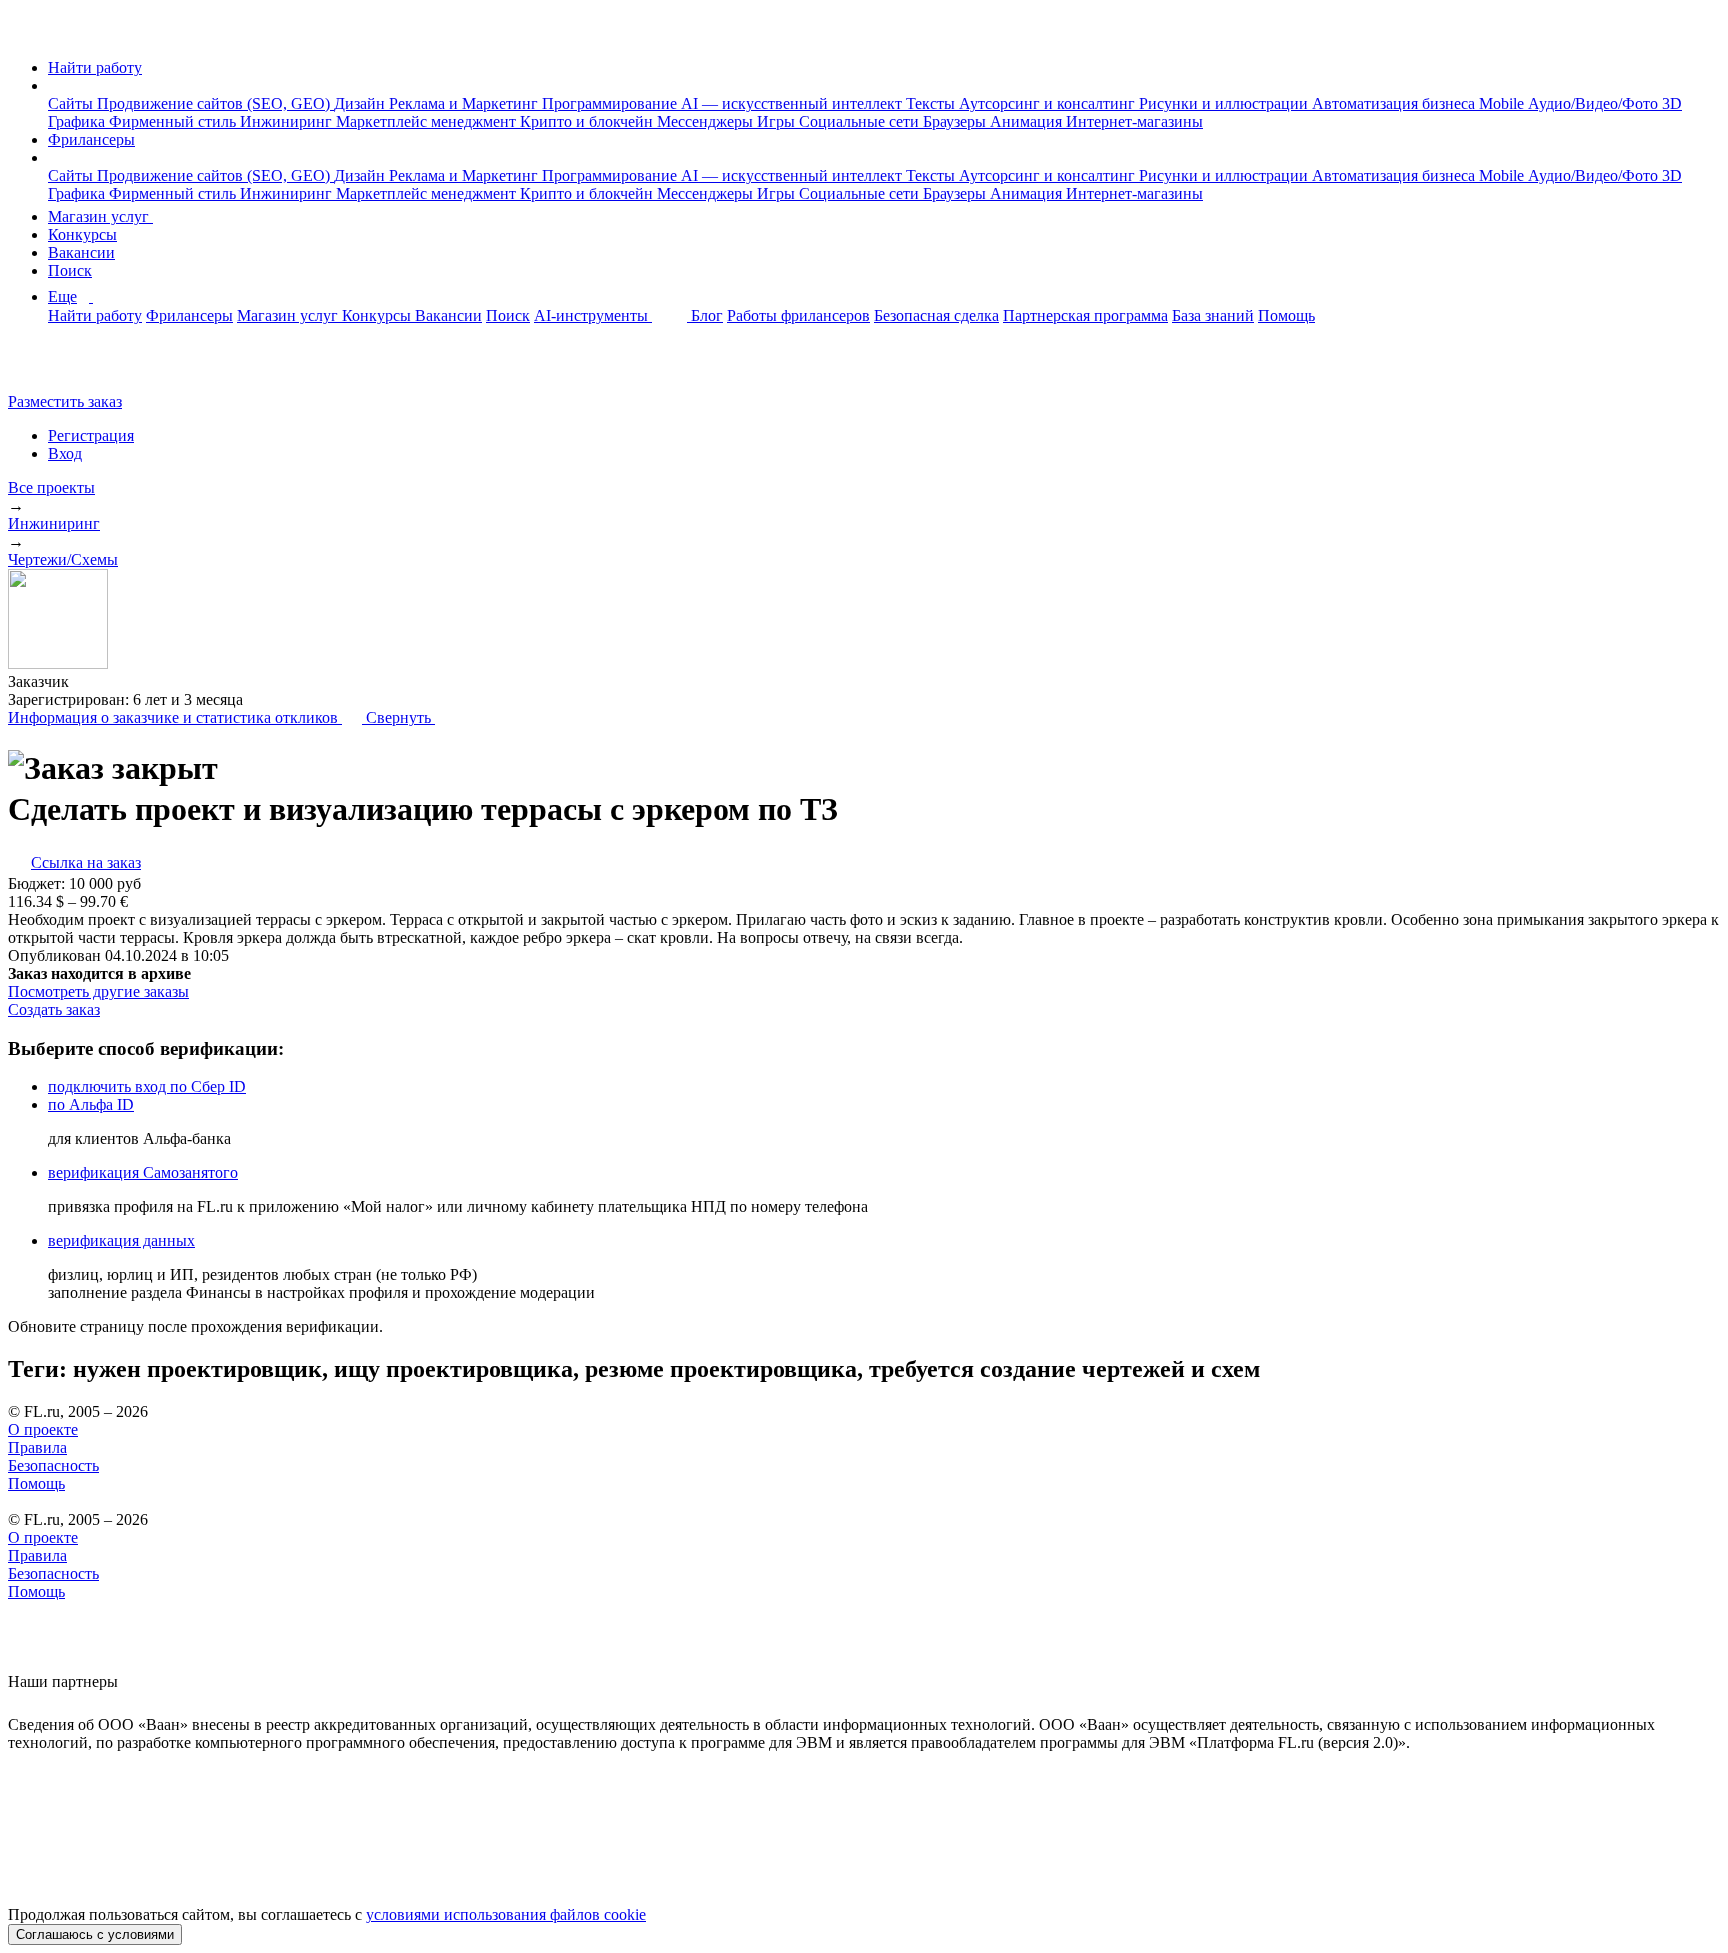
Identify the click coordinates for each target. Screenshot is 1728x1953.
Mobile (1503, 103)
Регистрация (91, 435)
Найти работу (95, 67)
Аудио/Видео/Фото (1595, 103)
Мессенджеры (707, 121)
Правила (37, 1447)
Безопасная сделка (936, 315)
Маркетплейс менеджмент (428, 121)
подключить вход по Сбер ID (147, 1086)
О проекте (43, 1429)
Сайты (72, 103)
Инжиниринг (288, 121)
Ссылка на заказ (86, 862)
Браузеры (956, 121)
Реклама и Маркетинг (465, 103)
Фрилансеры (91, 139)
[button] (54, 85)
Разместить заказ (65, 401)
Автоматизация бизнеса (1395, 103)
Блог (707, 315)
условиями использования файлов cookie (506, 1914)
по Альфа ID (91, 1104)
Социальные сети (861, 121)
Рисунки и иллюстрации (1225, 103)
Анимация (1028, 121)
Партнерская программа (1085, 315)
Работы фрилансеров (798, 315)
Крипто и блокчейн (588, 121)
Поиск (70, 270)
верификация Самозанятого (143, 1172)
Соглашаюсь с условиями (95, 1934)
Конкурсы (82, 234)
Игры (778, 121)
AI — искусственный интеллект (793, 103)
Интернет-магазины (1134, 121)
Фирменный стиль (174, 121)
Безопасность (53, 1465)
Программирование (611, 103)
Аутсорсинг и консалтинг (1049, 103)
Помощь (1286, 315)
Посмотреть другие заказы (98, 991)
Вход (65, 453)
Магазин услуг (100, 216)
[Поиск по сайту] (64, 367)
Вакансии (81, 252)
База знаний (1213, 315)
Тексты (932, 103)
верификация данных (121, 1240)
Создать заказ (54, 1009)
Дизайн (361, 103)
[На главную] (26, 33)
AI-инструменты (593, 315)
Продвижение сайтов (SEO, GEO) (215, 103)
